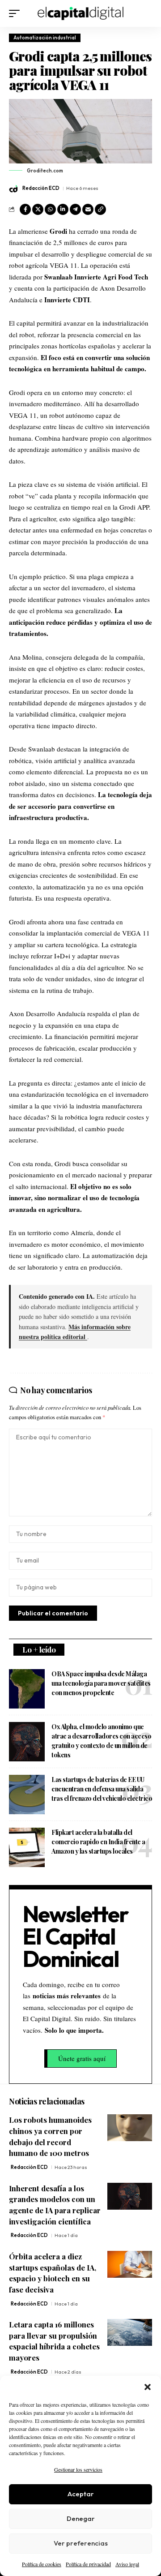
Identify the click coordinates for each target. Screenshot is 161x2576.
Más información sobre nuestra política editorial (75, 1332)
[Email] (88, 209)
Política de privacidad (88, 2564)
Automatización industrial (45, 38)
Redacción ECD (41, 188)
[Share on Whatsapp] (50, 209)
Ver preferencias (81, 2543)
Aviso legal (127, 2564)
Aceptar (81, 2494)
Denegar (81, 2518)
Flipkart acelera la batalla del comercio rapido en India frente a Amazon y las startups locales (98, 1842)
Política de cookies (42, 2564)
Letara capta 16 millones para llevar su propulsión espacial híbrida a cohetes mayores (54, 2341)
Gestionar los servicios (78, 2469)
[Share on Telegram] (75, 209)
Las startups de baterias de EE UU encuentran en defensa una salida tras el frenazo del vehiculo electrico (102, 1789)
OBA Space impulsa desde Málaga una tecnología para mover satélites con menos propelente (101, 1683)
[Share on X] (38, 209)
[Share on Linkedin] (63, 209)
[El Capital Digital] (81, 13)
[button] (148, 2387)
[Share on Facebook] (25, 209)
